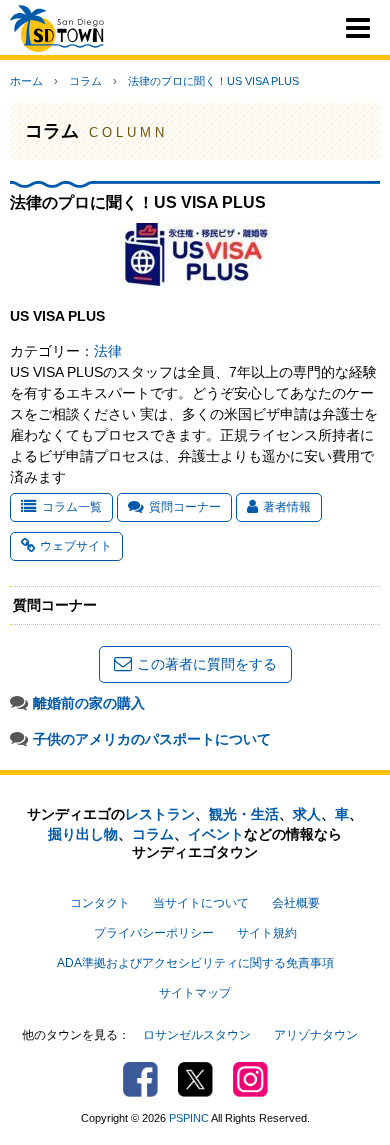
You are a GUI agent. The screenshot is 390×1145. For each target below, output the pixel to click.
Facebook (140, 1079)
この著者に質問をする (207, 664)
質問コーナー (185, 507)
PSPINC (189, 1118)
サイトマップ (195, 993)
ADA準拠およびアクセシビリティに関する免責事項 (195, 963)
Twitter (195, 1079)
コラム (85, 81)
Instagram (250, 1079)
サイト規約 (267, 933)
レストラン (160, 814)
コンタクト (100, 903)
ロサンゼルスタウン (197, 1035)
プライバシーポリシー (154, 933)
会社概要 (296, 903)
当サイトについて (201, 903)
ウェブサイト (76, 546)
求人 (307, 814)
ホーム (26, 81)
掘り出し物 (83, 834)
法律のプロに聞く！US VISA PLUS (213, 81)
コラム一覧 (72, 507)
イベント (216, 834)
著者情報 (287, 507)
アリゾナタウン (316, 1035)
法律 (108, 351)
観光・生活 (244, 814)
